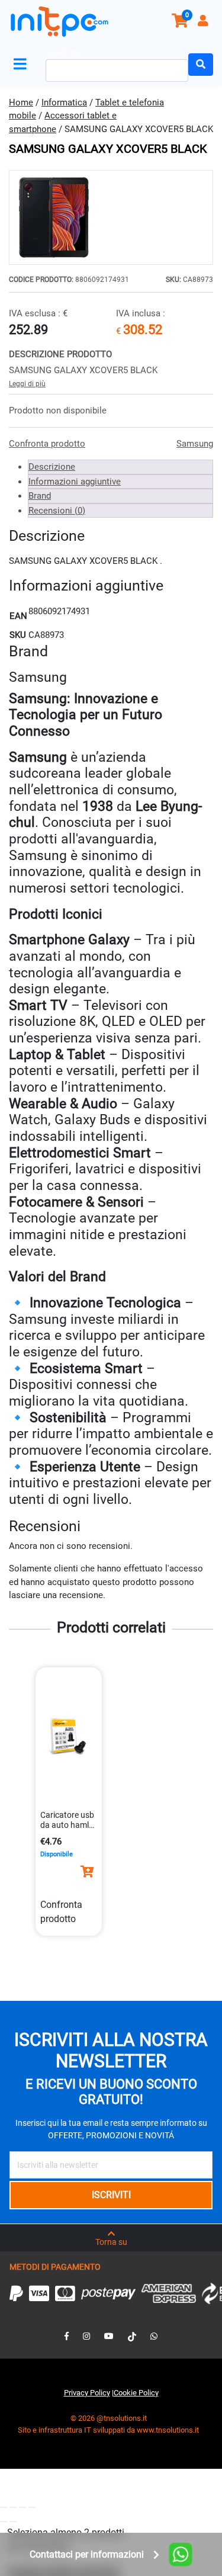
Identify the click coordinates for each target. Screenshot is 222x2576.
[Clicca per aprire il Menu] (22, 64)
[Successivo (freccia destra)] (13, 2522)
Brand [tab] (40, 496)
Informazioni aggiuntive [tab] (75, 482)
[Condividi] (22, 2507)
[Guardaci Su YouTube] (109, 2336)
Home (21, 102)
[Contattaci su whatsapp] (154, 2336)
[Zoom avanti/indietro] (4, 2507)
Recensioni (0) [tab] (57, 511)
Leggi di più (27, 384)
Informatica (64, 102)
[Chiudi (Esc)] (32, 2507)
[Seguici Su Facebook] (67, 2336)
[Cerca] (201, 65)
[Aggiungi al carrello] (87, 1872)
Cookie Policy (136, 2393)
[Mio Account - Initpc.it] (204, 22)
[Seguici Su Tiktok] (132, 2336)
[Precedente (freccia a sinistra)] (4, 2522)
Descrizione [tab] (52, 467)
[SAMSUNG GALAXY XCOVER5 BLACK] (111, 217)
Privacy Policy (87, 2393)
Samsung (195, 444)
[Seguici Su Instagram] (86, 2336)
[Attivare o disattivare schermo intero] (13, 2507)
